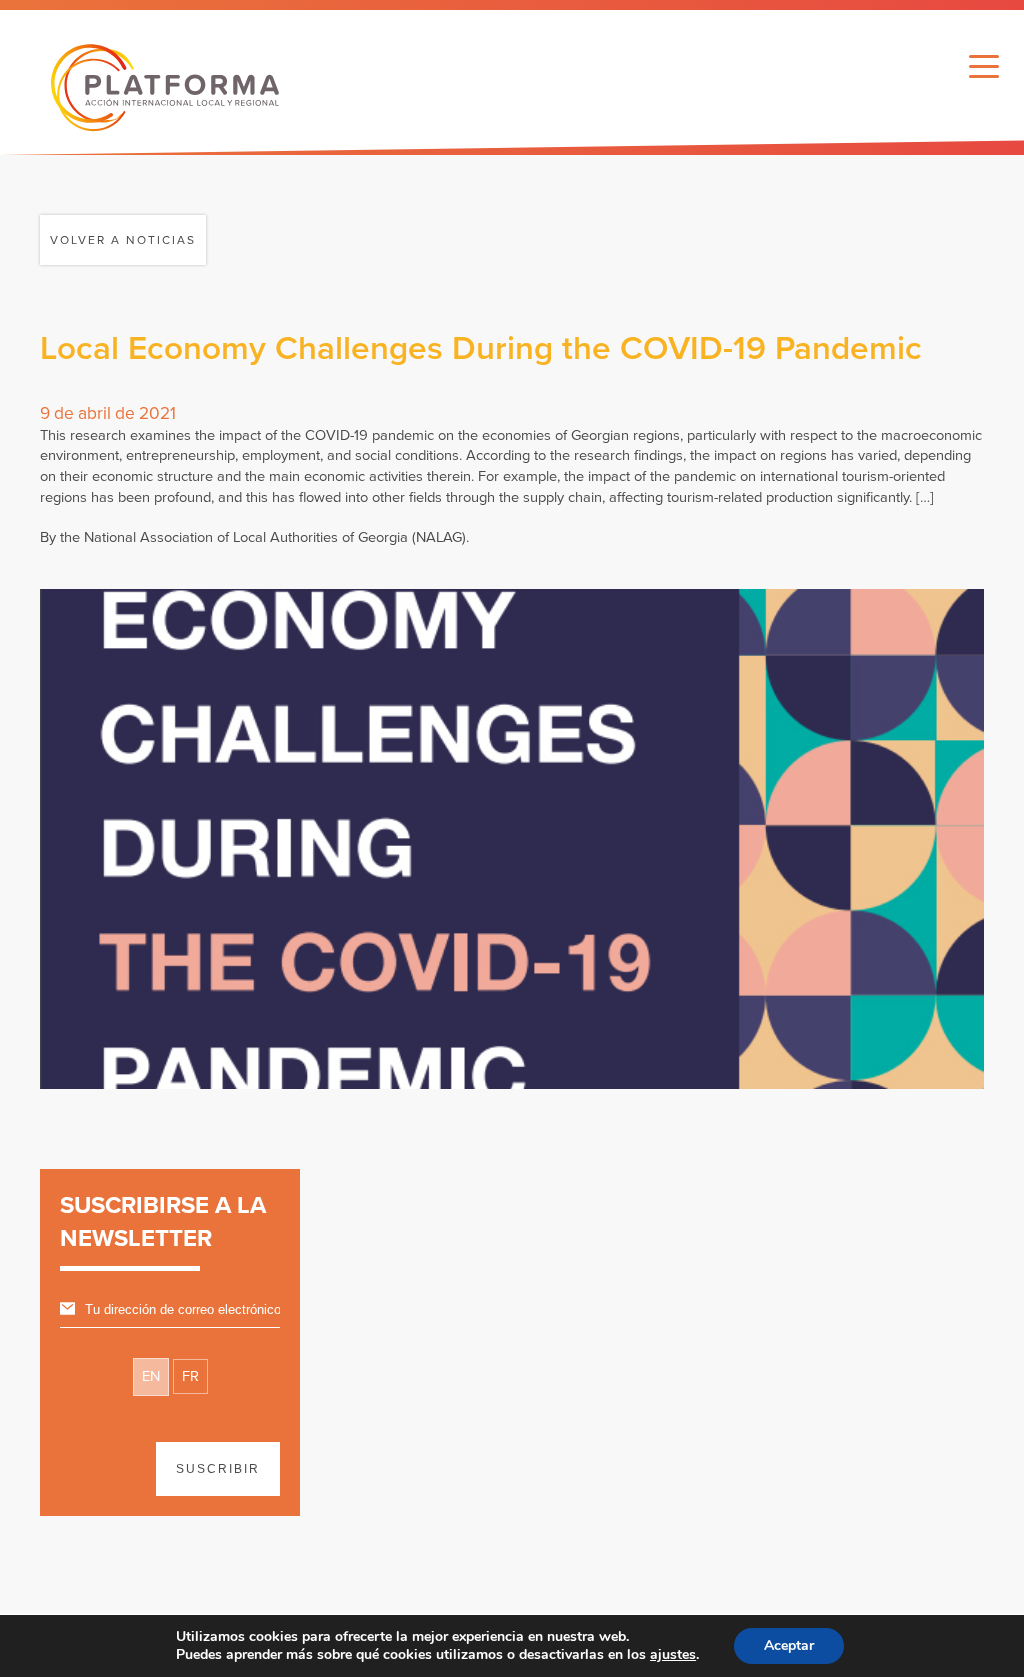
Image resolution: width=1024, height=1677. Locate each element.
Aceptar (789, 1645)
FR (190, 1376)
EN (151, 1376)
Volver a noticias (123, 240)
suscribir (218, 1469)
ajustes (673, 1655)
